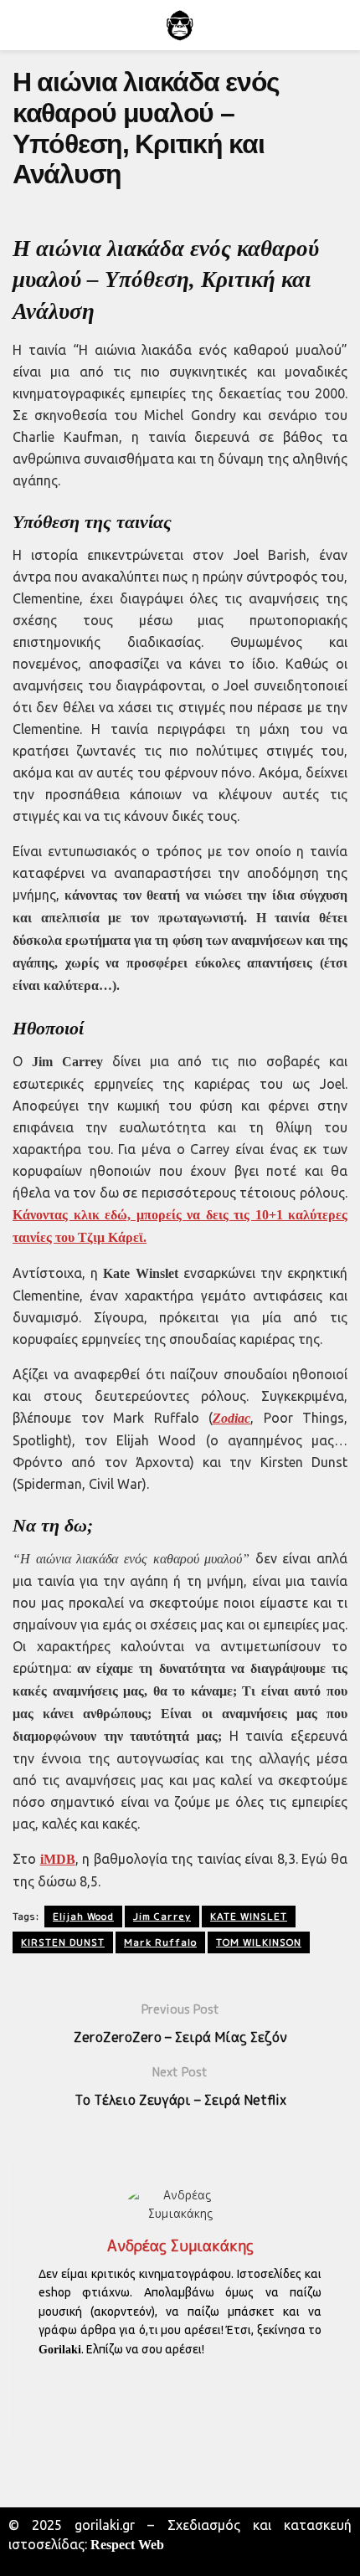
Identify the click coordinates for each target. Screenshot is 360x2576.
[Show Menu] (20, 25)
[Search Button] (340, 25)
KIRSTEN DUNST (63, 1942)
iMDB (58, 1859)
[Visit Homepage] (180, 25)
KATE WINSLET (249, 1916)
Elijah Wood (83, 1916)
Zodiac (231, 1418)
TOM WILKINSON (259, 1942)
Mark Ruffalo (160, 1942)
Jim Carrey (162, 1916)
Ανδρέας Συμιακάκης (180, 2246)
